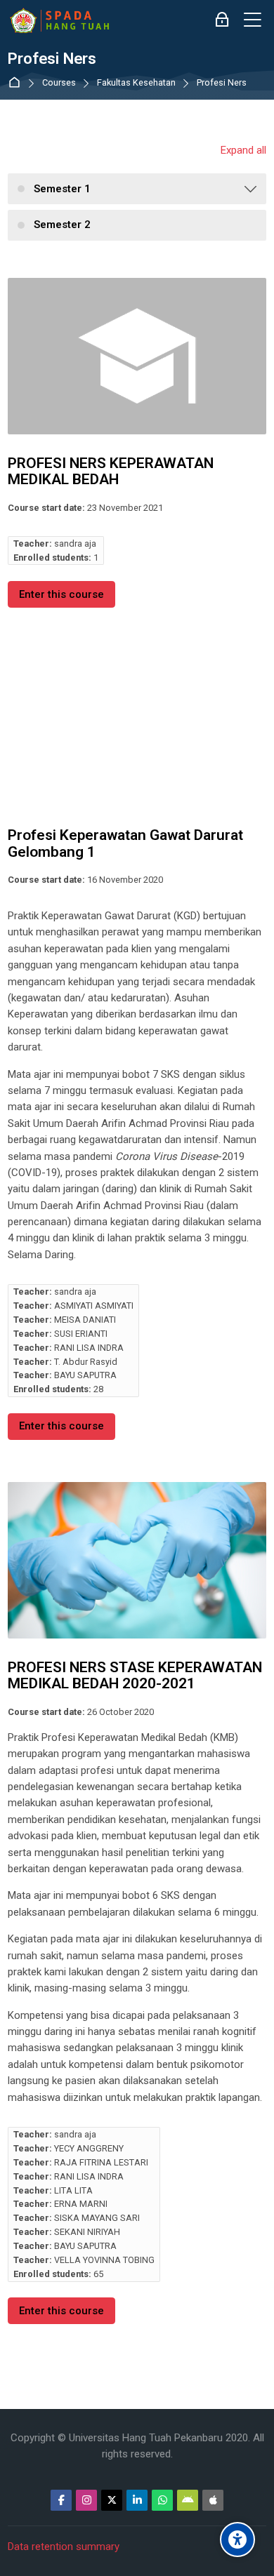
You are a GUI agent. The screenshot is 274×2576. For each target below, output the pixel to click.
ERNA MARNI (81, 2204)
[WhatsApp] (162, 2500)
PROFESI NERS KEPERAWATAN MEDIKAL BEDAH (111, 472)
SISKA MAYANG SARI (97, 2218)
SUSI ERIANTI (81, 1334)
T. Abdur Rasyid (86, 1362)
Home (17, 83)
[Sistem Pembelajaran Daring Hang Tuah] (59, 20)
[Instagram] (86, 2500)
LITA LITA (73, 2190)
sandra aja (75, 543)
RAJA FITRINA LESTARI (101, 2162)
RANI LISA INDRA (89, 1348)
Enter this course (61, 594)
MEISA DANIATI (85, 1320)
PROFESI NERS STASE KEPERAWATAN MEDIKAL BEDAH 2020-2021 (135, 1676)
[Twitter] (112, 2500)
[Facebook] (61, 2500)
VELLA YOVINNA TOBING (104, 2260)
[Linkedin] (137, 2500)
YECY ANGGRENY (89, 2148)
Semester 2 (62, 225)
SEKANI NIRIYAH (87, 2232)
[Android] (188, 2500)
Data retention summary (64, 2547)
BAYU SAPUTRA (85, 1375)
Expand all (243, 150)
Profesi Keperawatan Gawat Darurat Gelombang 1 (125, 843)
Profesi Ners (222, 83)
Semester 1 (62, 189)
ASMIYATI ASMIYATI (94, 1306)
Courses (59, 83)
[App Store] (213, 2500)
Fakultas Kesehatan (136, 83)
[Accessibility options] (237, 2540)
